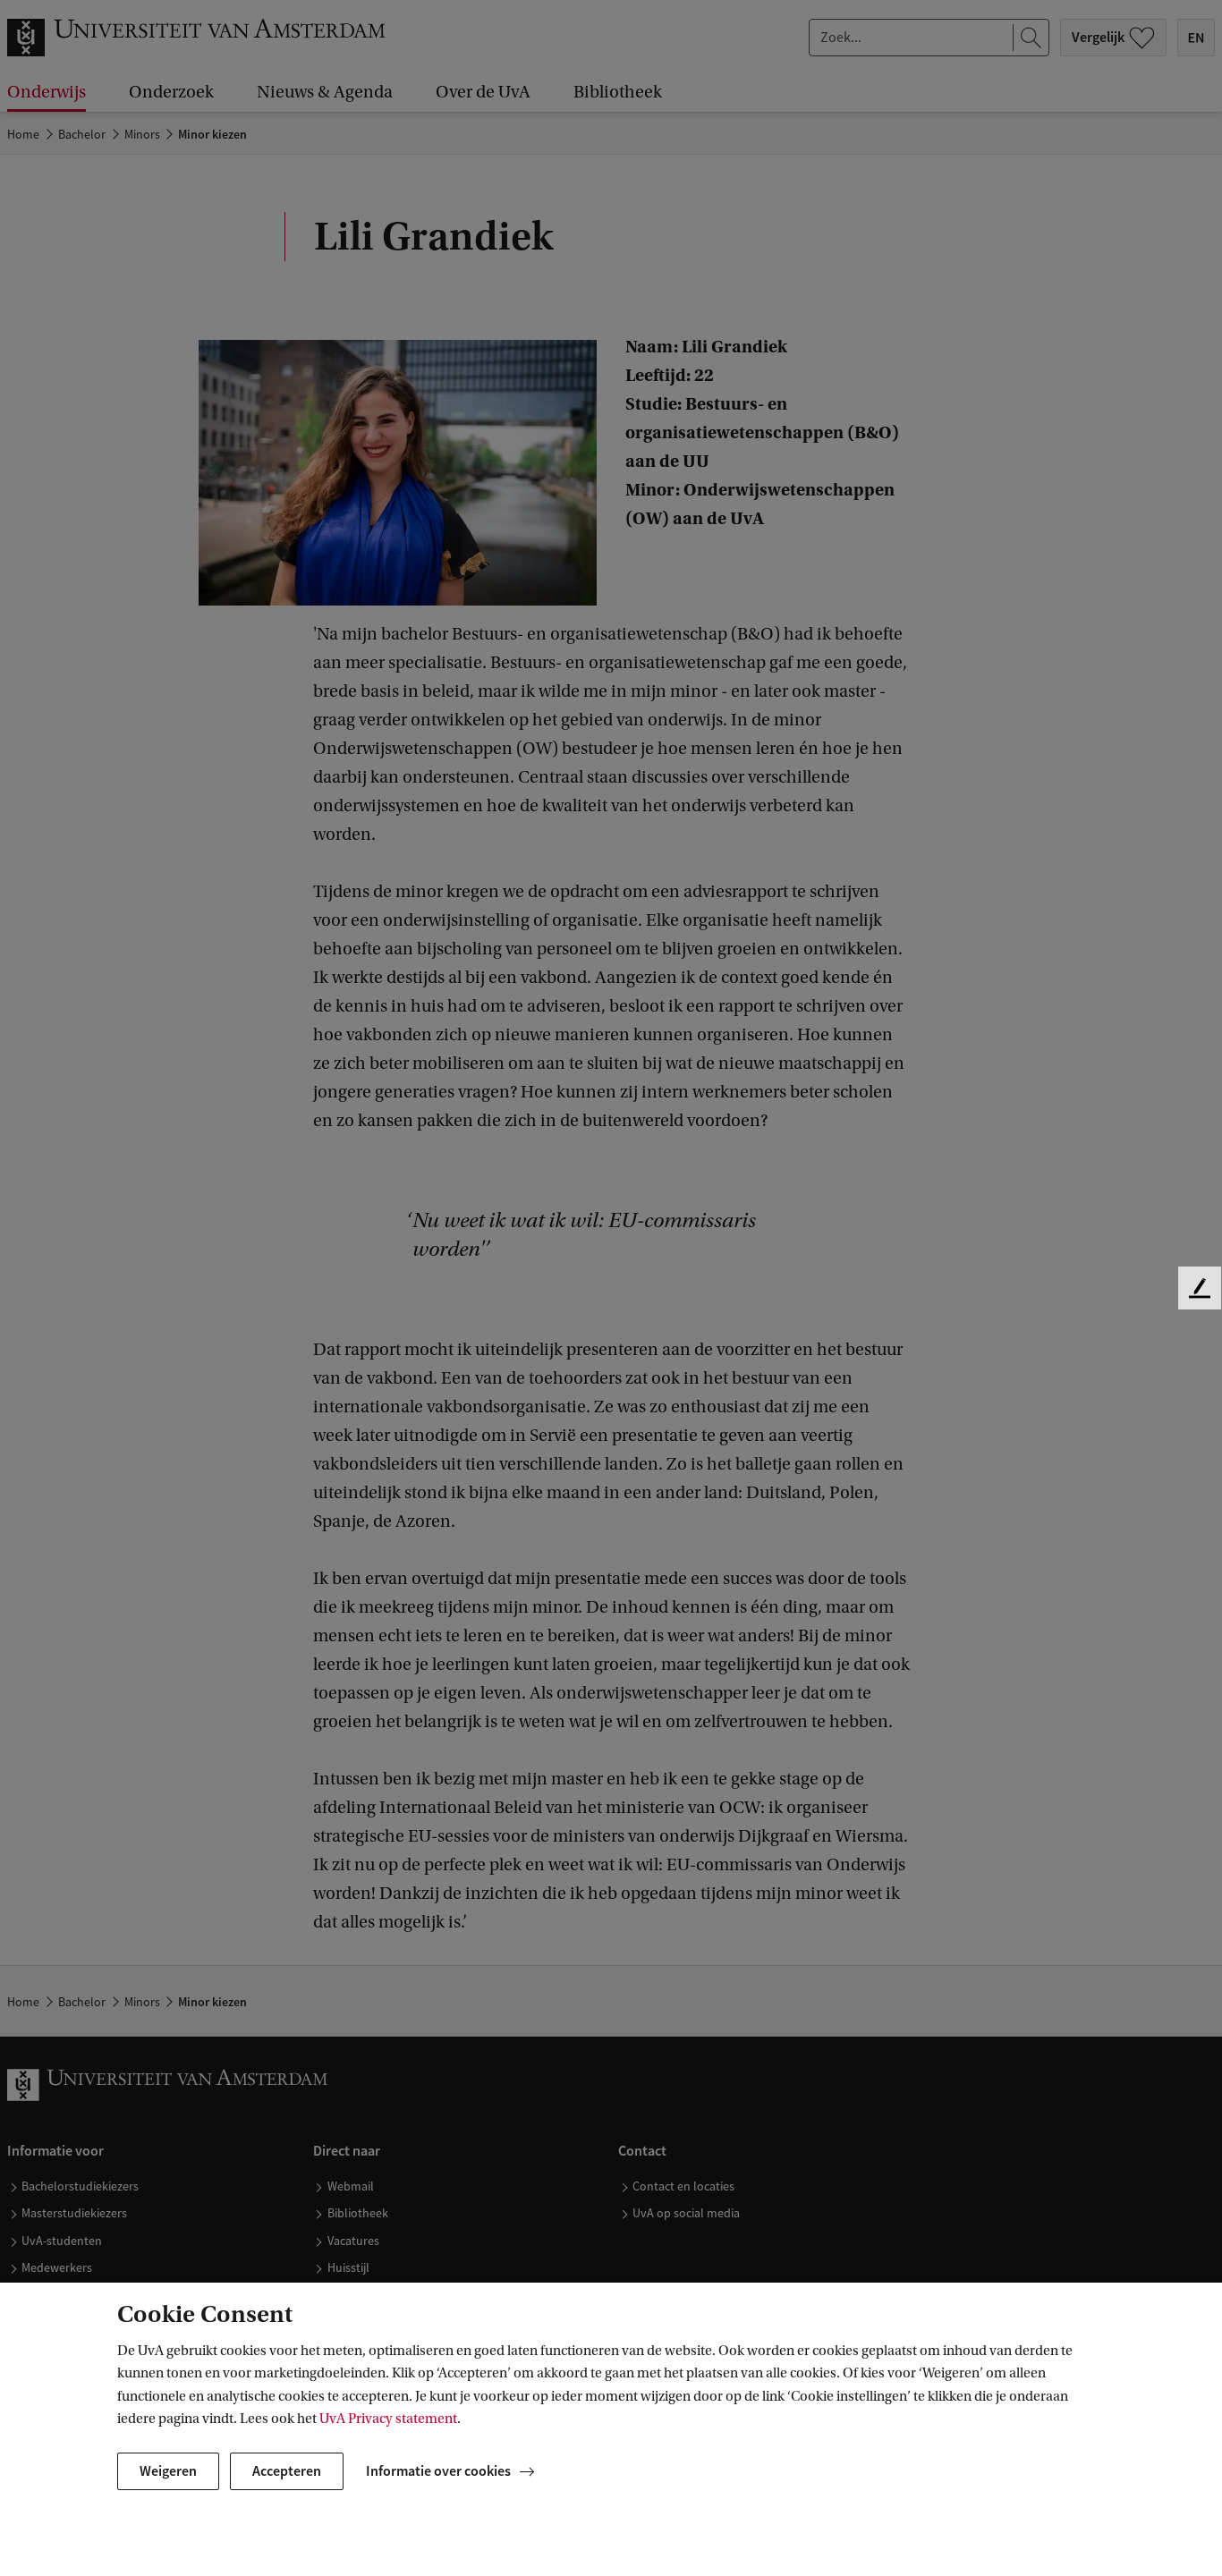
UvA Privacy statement (388, 2419)
